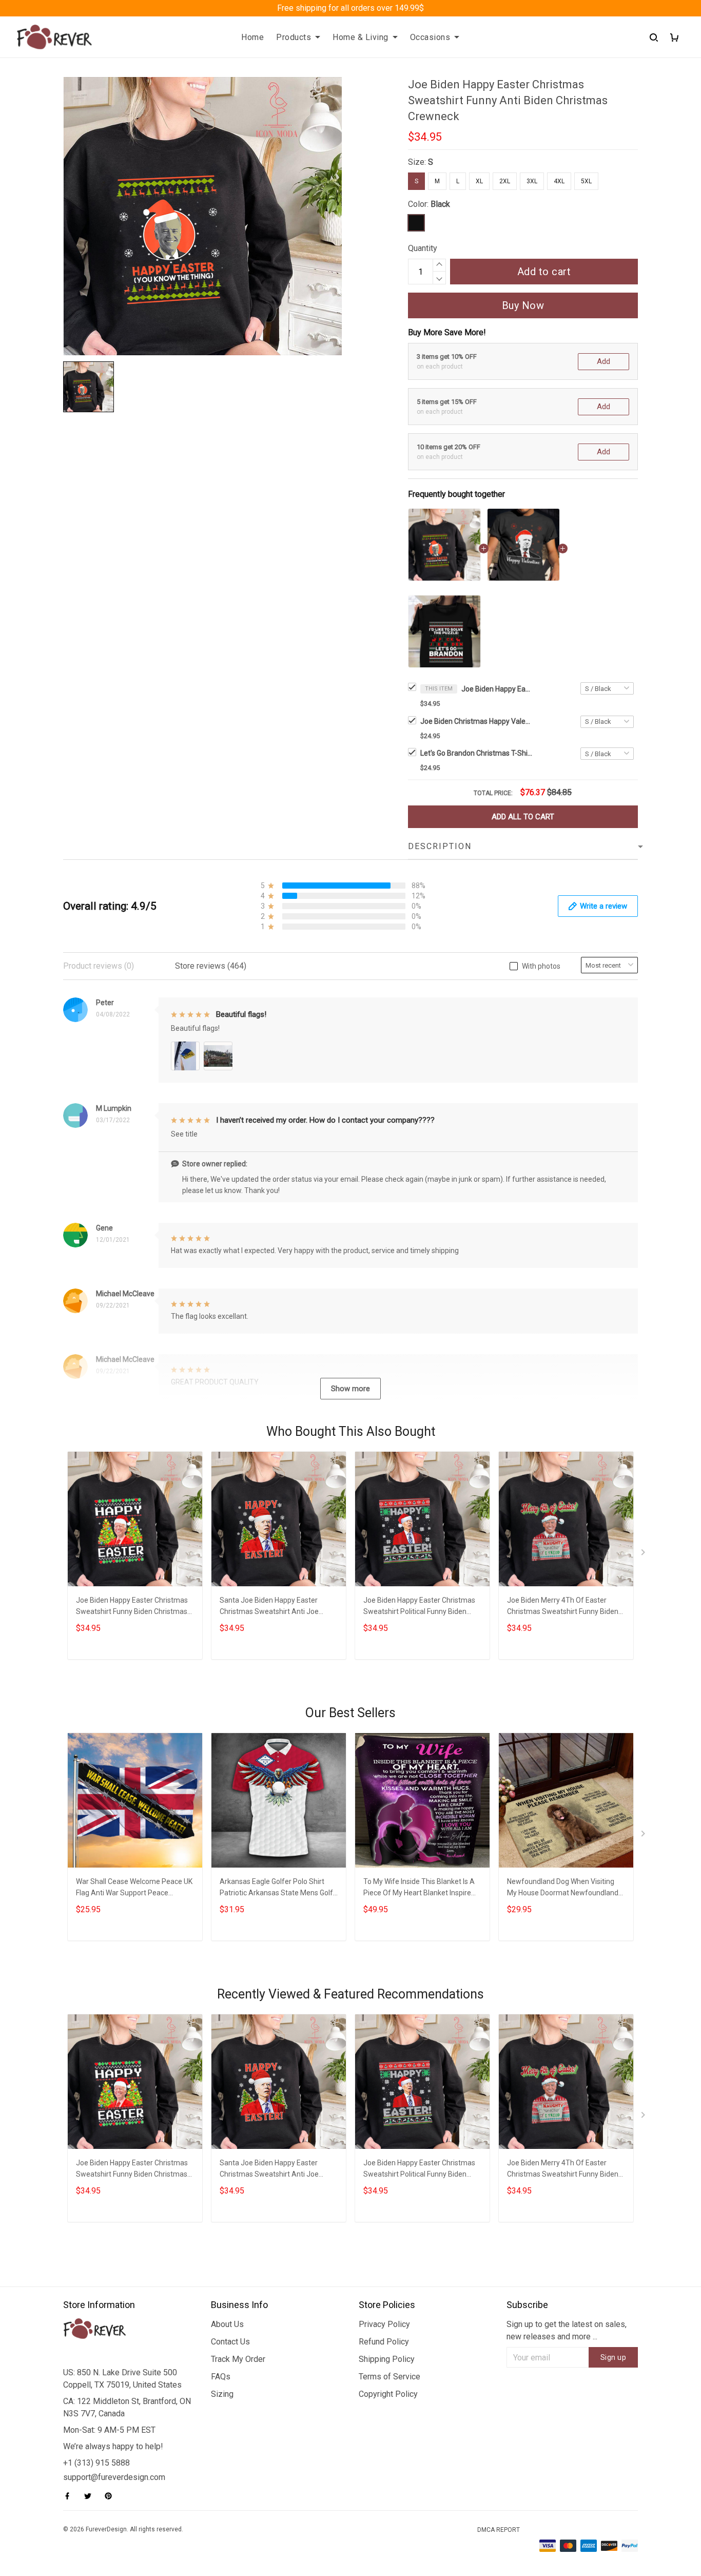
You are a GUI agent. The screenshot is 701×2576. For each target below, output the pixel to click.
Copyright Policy (388, 2394)
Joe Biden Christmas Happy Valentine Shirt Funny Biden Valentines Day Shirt (477, 721)
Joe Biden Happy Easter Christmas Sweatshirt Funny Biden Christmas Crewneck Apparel (132, 1607)
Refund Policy (384, 2342)
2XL (505, 181)
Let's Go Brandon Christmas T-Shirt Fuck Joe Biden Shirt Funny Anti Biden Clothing (477, 753)
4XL (559, 181)
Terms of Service (390, 2377)
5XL (586, 181)
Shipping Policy (387, 2359)
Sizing (222, 2394)
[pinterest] (111, 2496)
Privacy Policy (384, 2324)
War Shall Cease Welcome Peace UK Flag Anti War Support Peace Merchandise (134, 1888)
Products (294, 37)
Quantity (423, 248)
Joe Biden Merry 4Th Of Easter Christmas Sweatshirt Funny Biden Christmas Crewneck (563, 1607)
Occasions (430, 37)
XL (479, 181)
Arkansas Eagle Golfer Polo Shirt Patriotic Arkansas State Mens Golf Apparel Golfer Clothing (276, 1888)
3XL (532, 181)
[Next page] (644, 1554)
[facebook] (70, 2496)
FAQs (221, 2377)
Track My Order (238, 2359)
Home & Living (361, 37)
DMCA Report (499, 2530)
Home (252, 37)
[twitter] (91, 2496)
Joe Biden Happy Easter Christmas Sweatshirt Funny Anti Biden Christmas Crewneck (497, 689)
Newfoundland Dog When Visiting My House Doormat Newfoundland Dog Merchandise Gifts (563, 1888)
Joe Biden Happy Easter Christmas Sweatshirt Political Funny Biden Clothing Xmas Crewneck (419, 1607)
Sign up (614, 2357)
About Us (227, 2324)
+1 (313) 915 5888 (96, 2463)
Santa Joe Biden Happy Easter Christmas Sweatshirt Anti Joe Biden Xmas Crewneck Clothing (270, 1607)
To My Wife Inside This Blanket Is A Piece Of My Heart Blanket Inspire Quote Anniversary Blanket (419, 1888)
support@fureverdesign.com (114, 2477)
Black (440, 204)
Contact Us (230, 2342)
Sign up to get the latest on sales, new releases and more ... (567, 2330)
